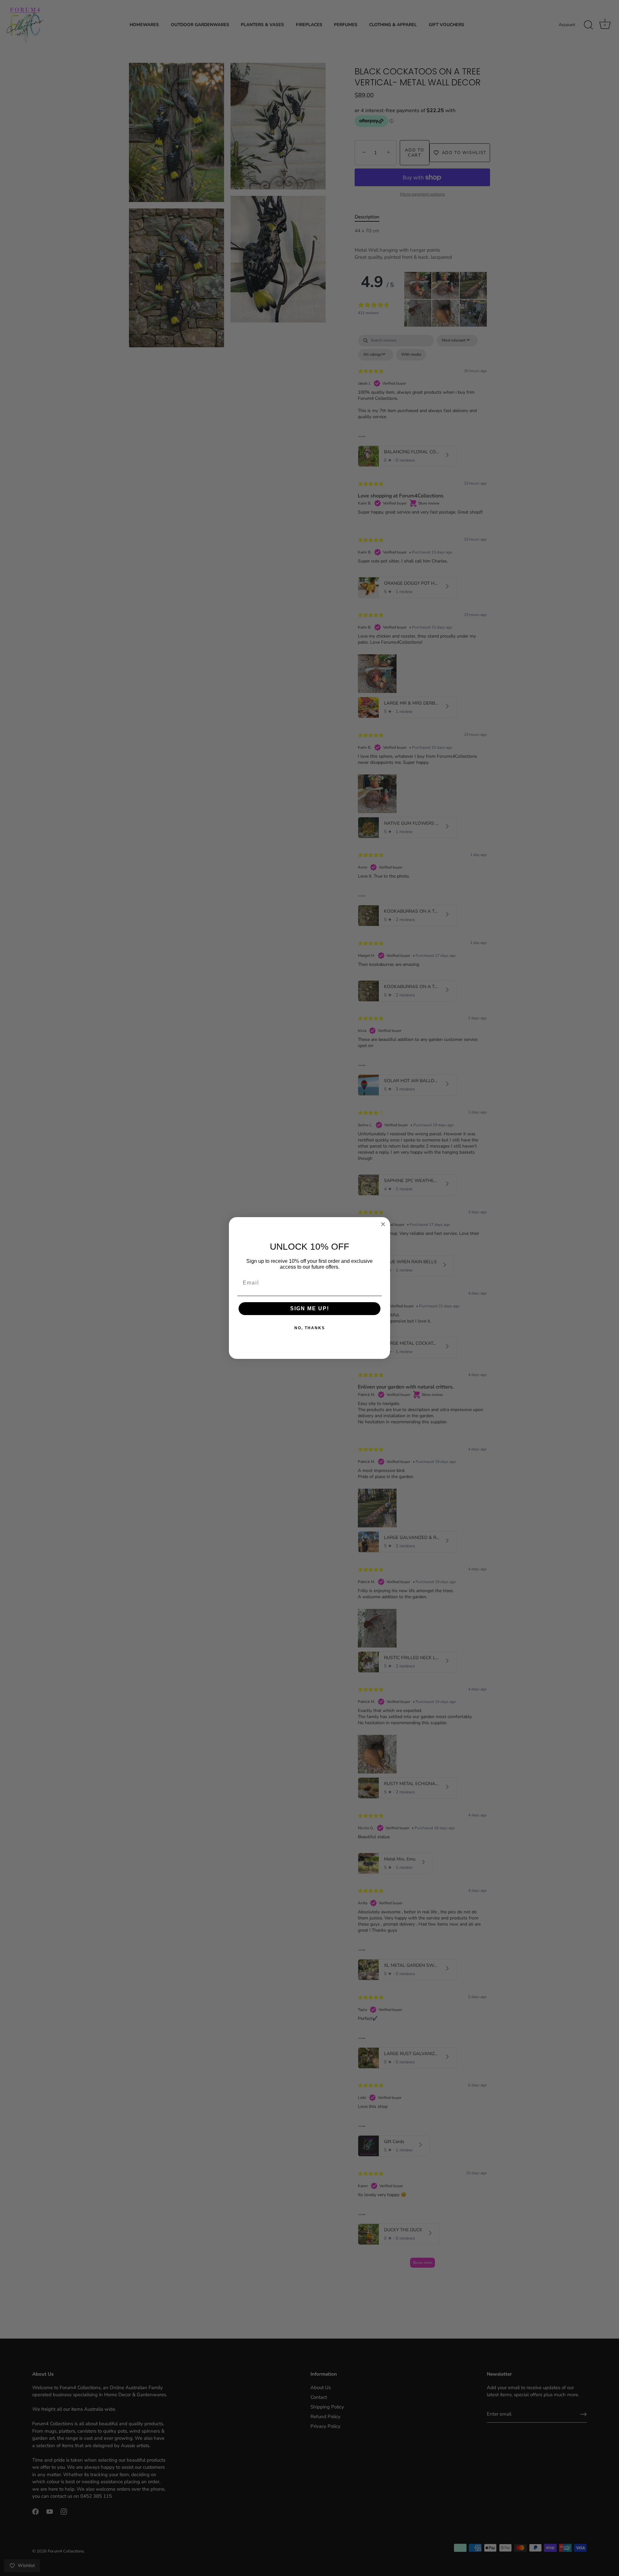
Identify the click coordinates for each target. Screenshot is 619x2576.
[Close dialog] (383, 1224)
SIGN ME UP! (310, 1308)
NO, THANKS (310, 1328)
